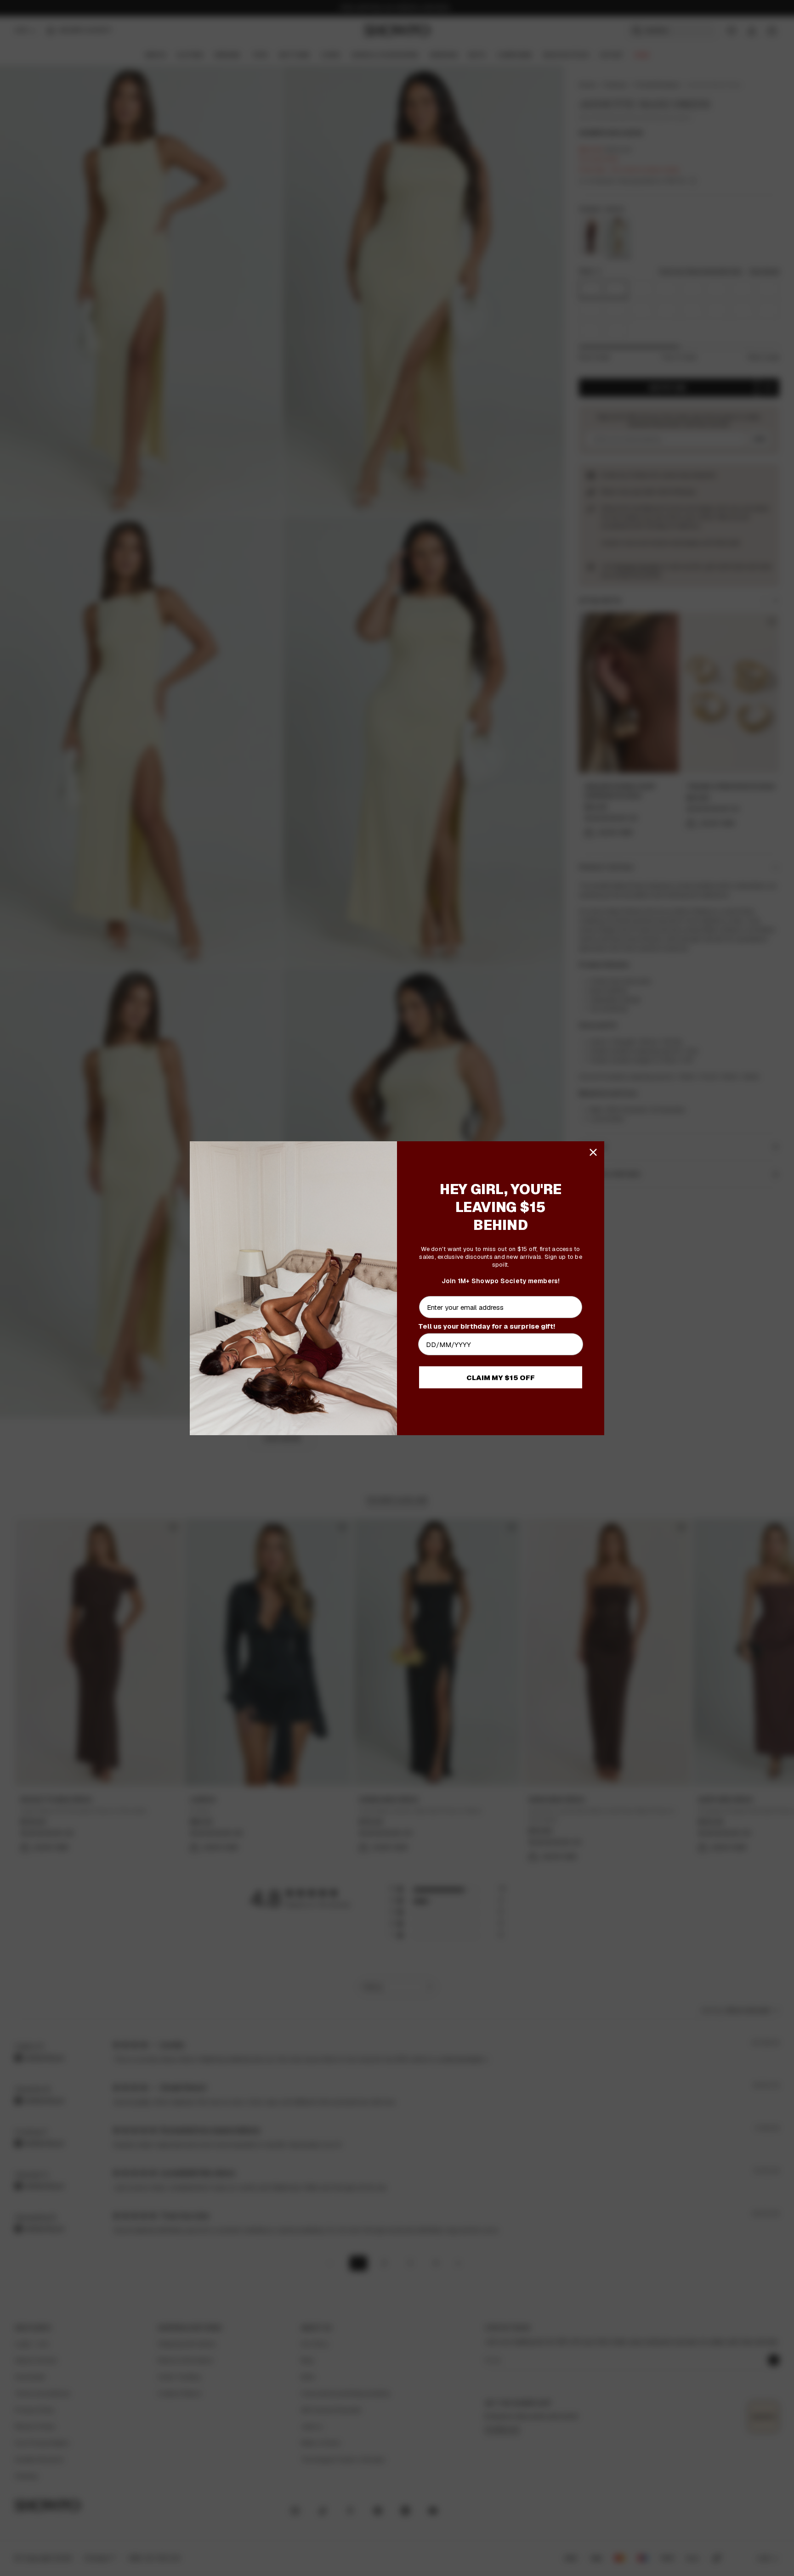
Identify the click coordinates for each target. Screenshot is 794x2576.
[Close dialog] (593, 1152)
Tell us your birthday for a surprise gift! (487, 1326)
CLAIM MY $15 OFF (501, 1378)
